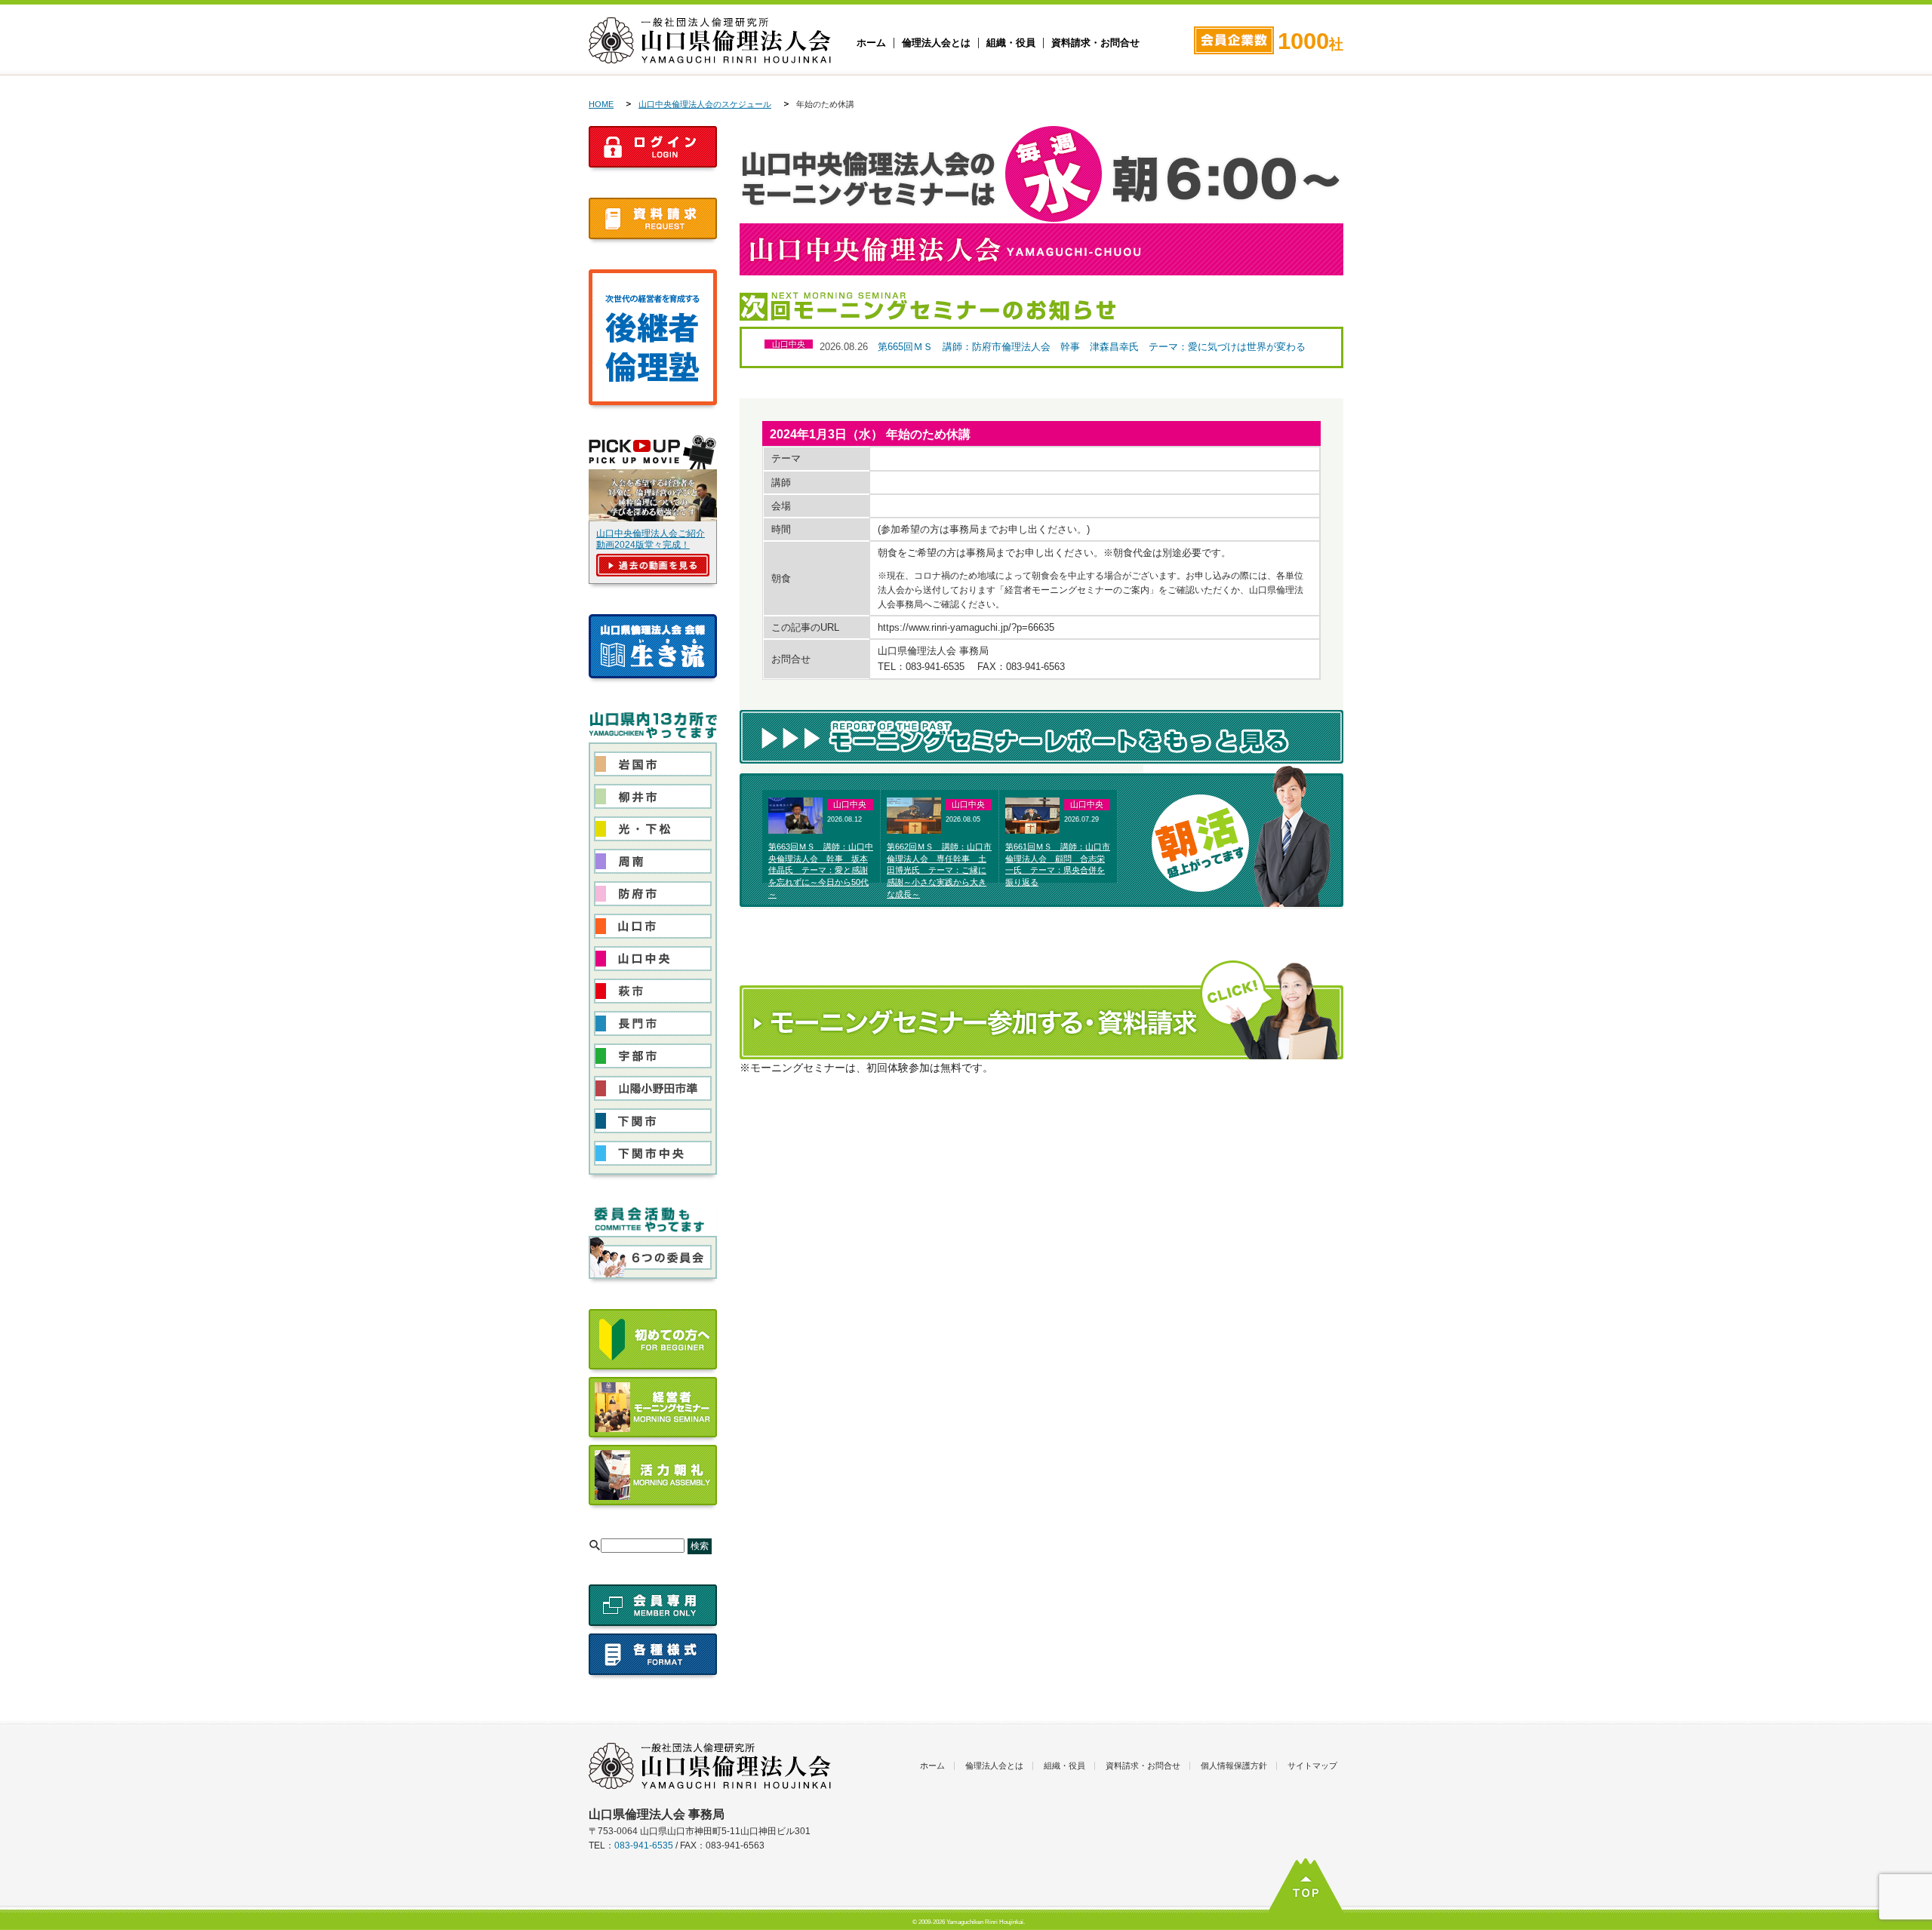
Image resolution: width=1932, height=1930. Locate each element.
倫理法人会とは (936, 43)
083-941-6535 (644, 1845)
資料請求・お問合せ (1095, 43)
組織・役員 (1011, 43)
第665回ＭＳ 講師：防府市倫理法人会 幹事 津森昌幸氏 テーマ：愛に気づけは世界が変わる (1092, 347)
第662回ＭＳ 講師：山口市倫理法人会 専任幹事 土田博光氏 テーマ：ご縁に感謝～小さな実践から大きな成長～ (939, 870)
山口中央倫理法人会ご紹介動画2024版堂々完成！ (651, 539)
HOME (601, 104)
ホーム (871, 43)
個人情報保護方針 (1234, 1766)
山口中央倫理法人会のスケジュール (705, 104)
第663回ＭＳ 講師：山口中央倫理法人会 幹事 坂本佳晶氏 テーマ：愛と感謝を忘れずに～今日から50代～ (821, 870)
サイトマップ (1312, 1766)
